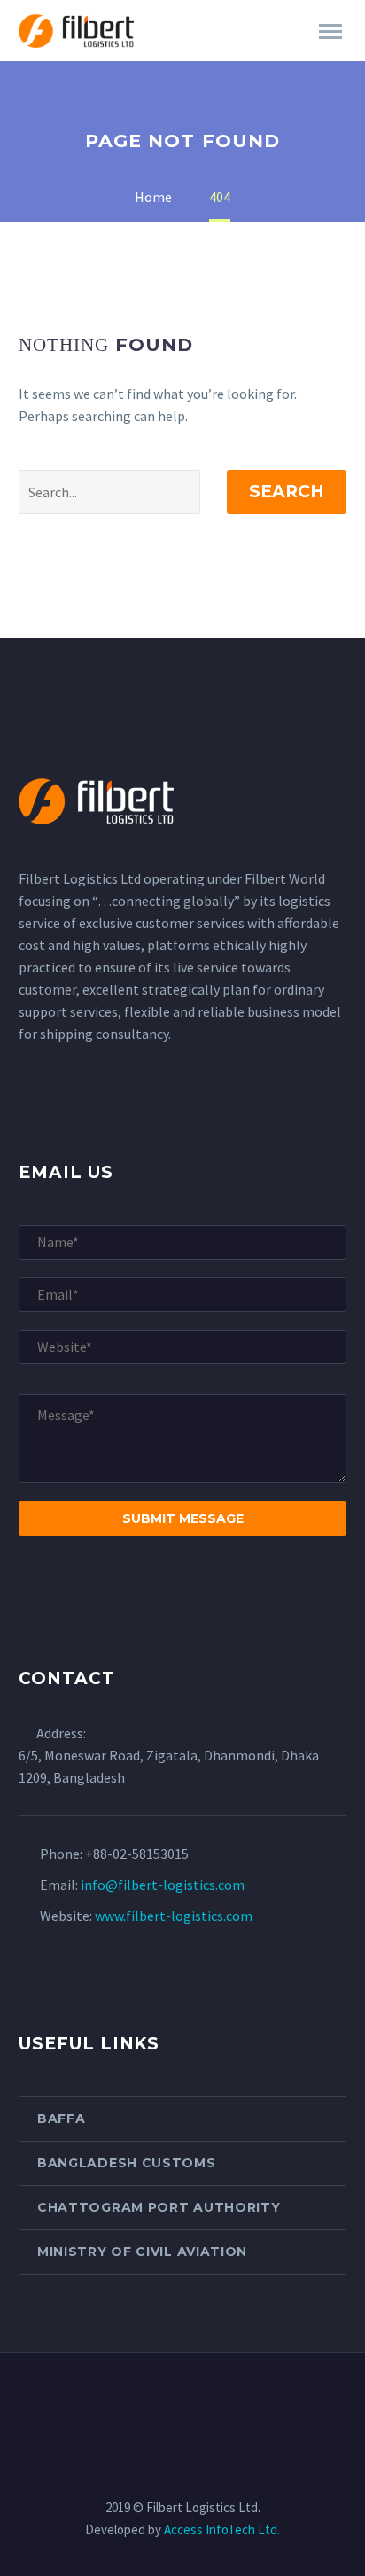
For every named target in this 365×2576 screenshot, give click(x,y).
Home (210, 56)
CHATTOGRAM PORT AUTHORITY (159, 2207)
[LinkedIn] (159, 2400)
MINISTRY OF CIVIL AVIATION (142, 2252)
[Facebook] (136, 2400)
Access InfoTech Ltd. (222, 2529)
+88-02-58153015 (137, 1854)
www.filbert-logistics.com (174, 1916)
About (287, 56)
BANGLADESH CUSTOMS (127, 2163)
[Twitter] (182, 2400)
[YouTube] (229, 2400)
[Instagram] (206, 2400)
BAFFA (62, 2119)
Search (287, 492)
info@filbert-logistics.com (163, 1885)
